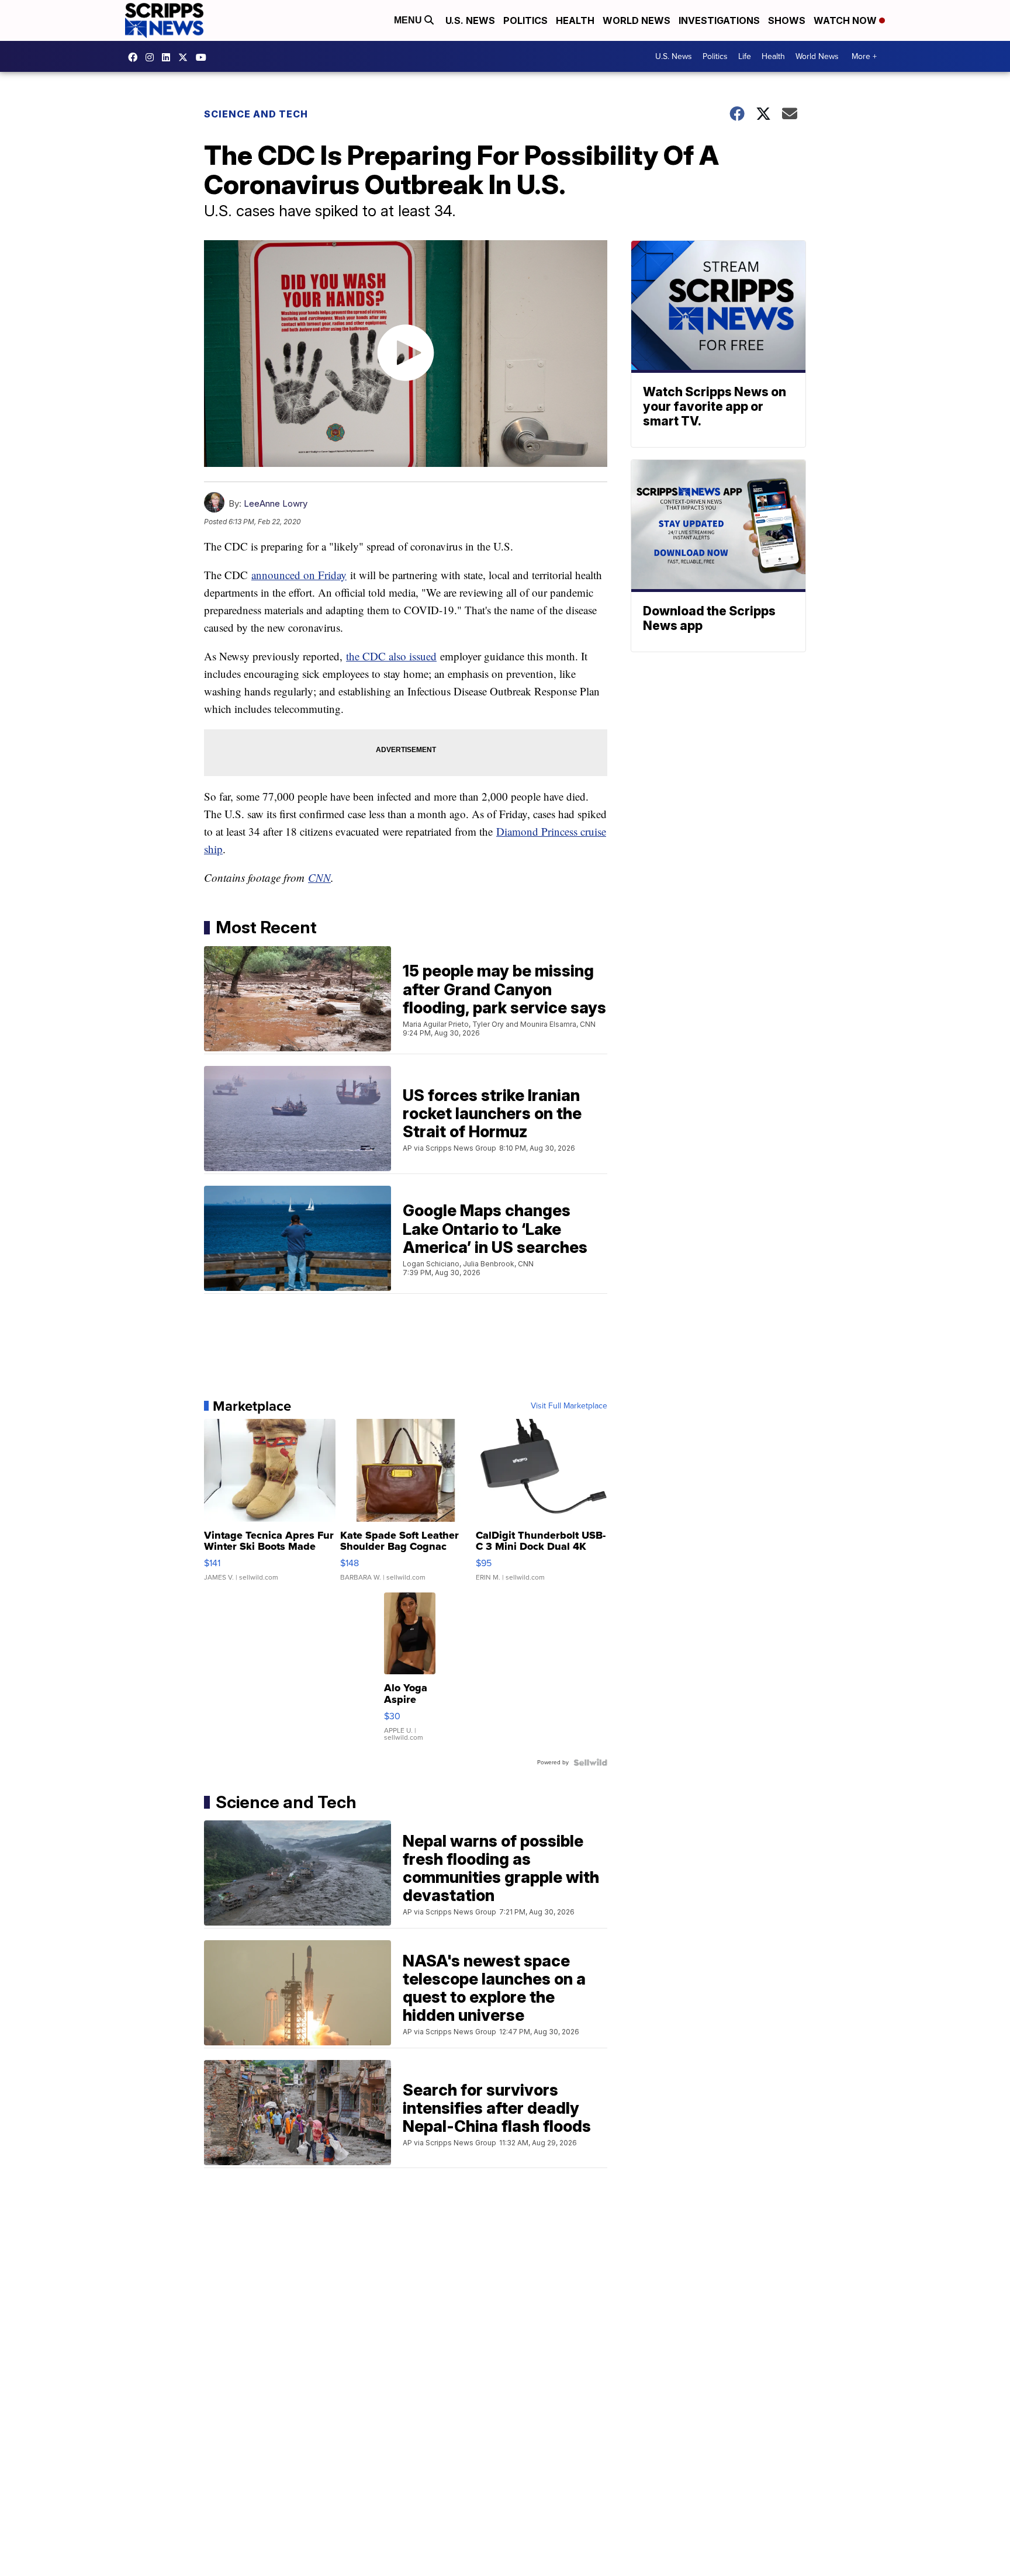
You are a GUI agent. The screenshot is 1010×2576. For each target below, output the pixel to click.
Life (745, 56)
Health (575, 20)
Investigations (719, 20)
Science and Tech (256, 114)
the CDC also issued (391, 656)
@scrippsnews (204, 57)
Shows (787, 20)
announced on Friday (299, 575)
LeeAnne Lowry (276, 503)
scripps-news (169, 57)
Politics (525, 20)
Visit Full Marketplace (569, 1406)
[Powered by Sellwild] (590, 1763)
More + (864, 56)
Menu (409, 20)
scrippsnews (136, 57)
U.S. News (470, 20)
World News (637, 20)
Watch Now (846, 20)
